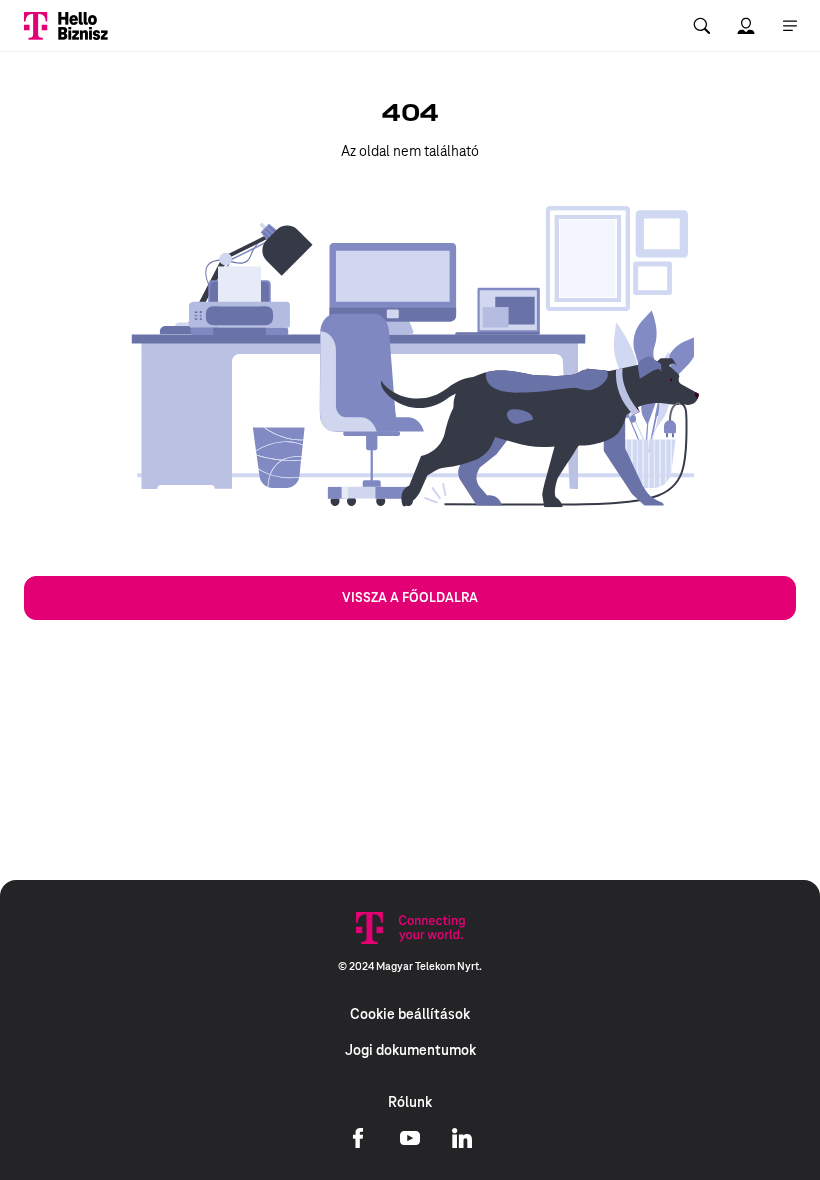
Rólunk (410, 1102)
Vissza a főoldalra (410, 597)
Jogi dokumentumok (410, 1050)
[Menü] (790, 26)
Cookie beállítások (410, 1014)
